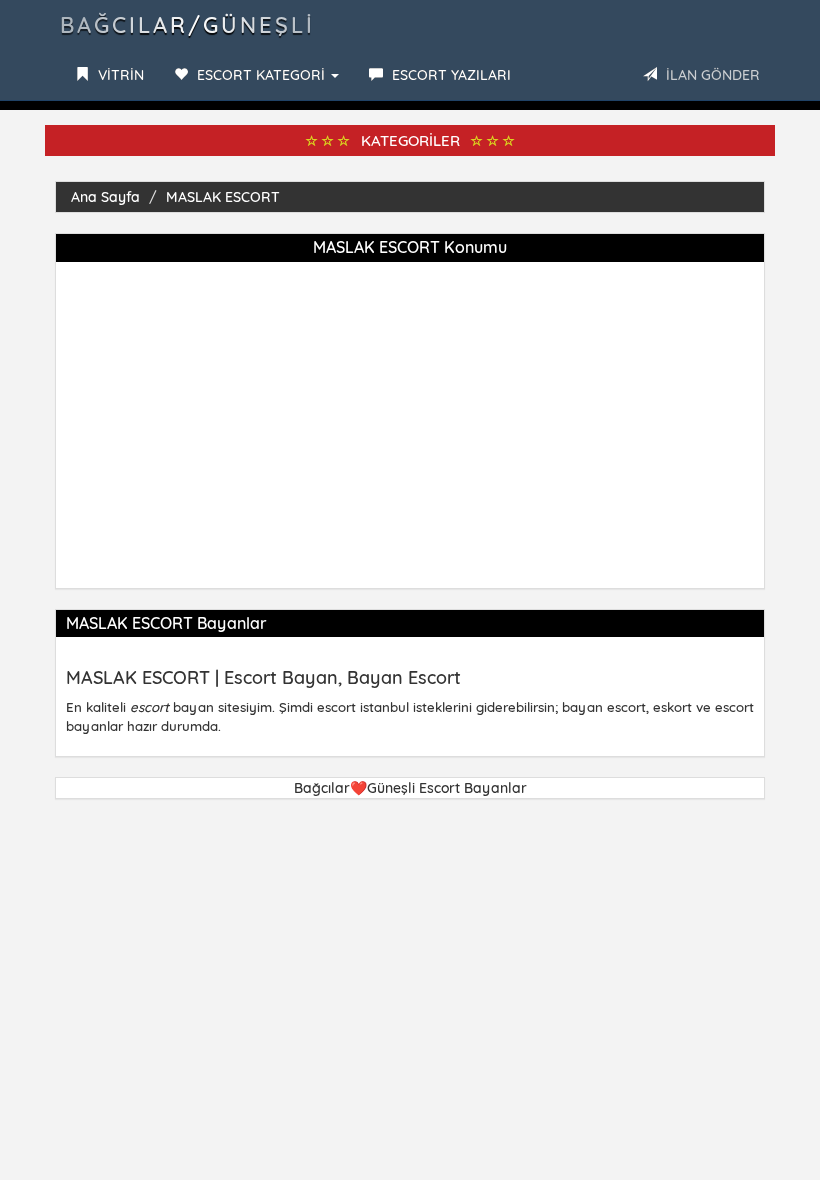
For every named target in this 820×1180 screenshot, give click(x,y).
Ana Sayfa (105, 197)
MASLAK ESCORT (223, 197)
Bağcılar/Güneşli (187, 25)
